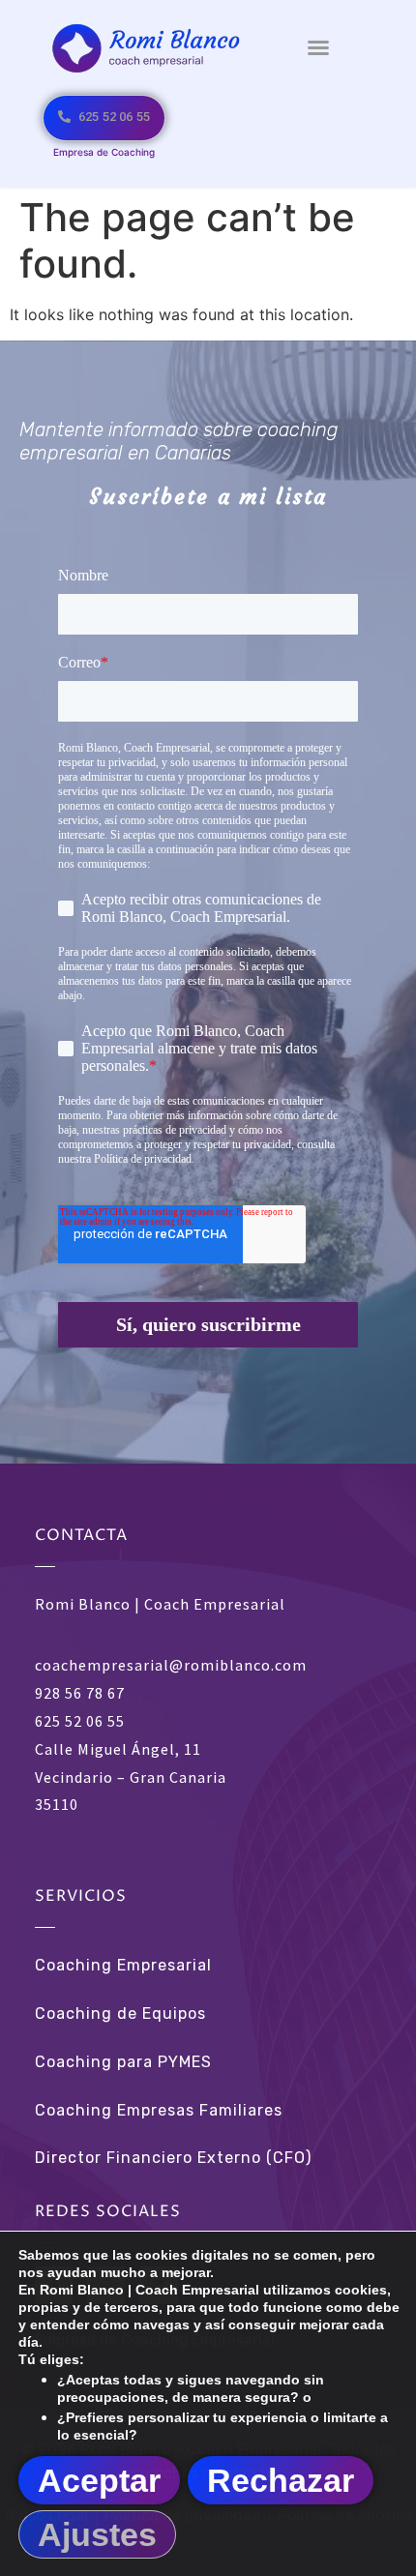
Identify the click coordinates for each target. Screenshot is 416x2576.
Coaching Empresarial (123, 1965)
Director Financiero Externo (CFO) (173, 2158)
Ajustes (97, 2534)
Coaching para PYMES (123, 2062)
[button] (318, 47)
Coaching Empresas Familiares (159, 2110)
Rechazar (281, 2480)
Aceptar (99, 2480)
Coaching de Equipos (120, 2013)
